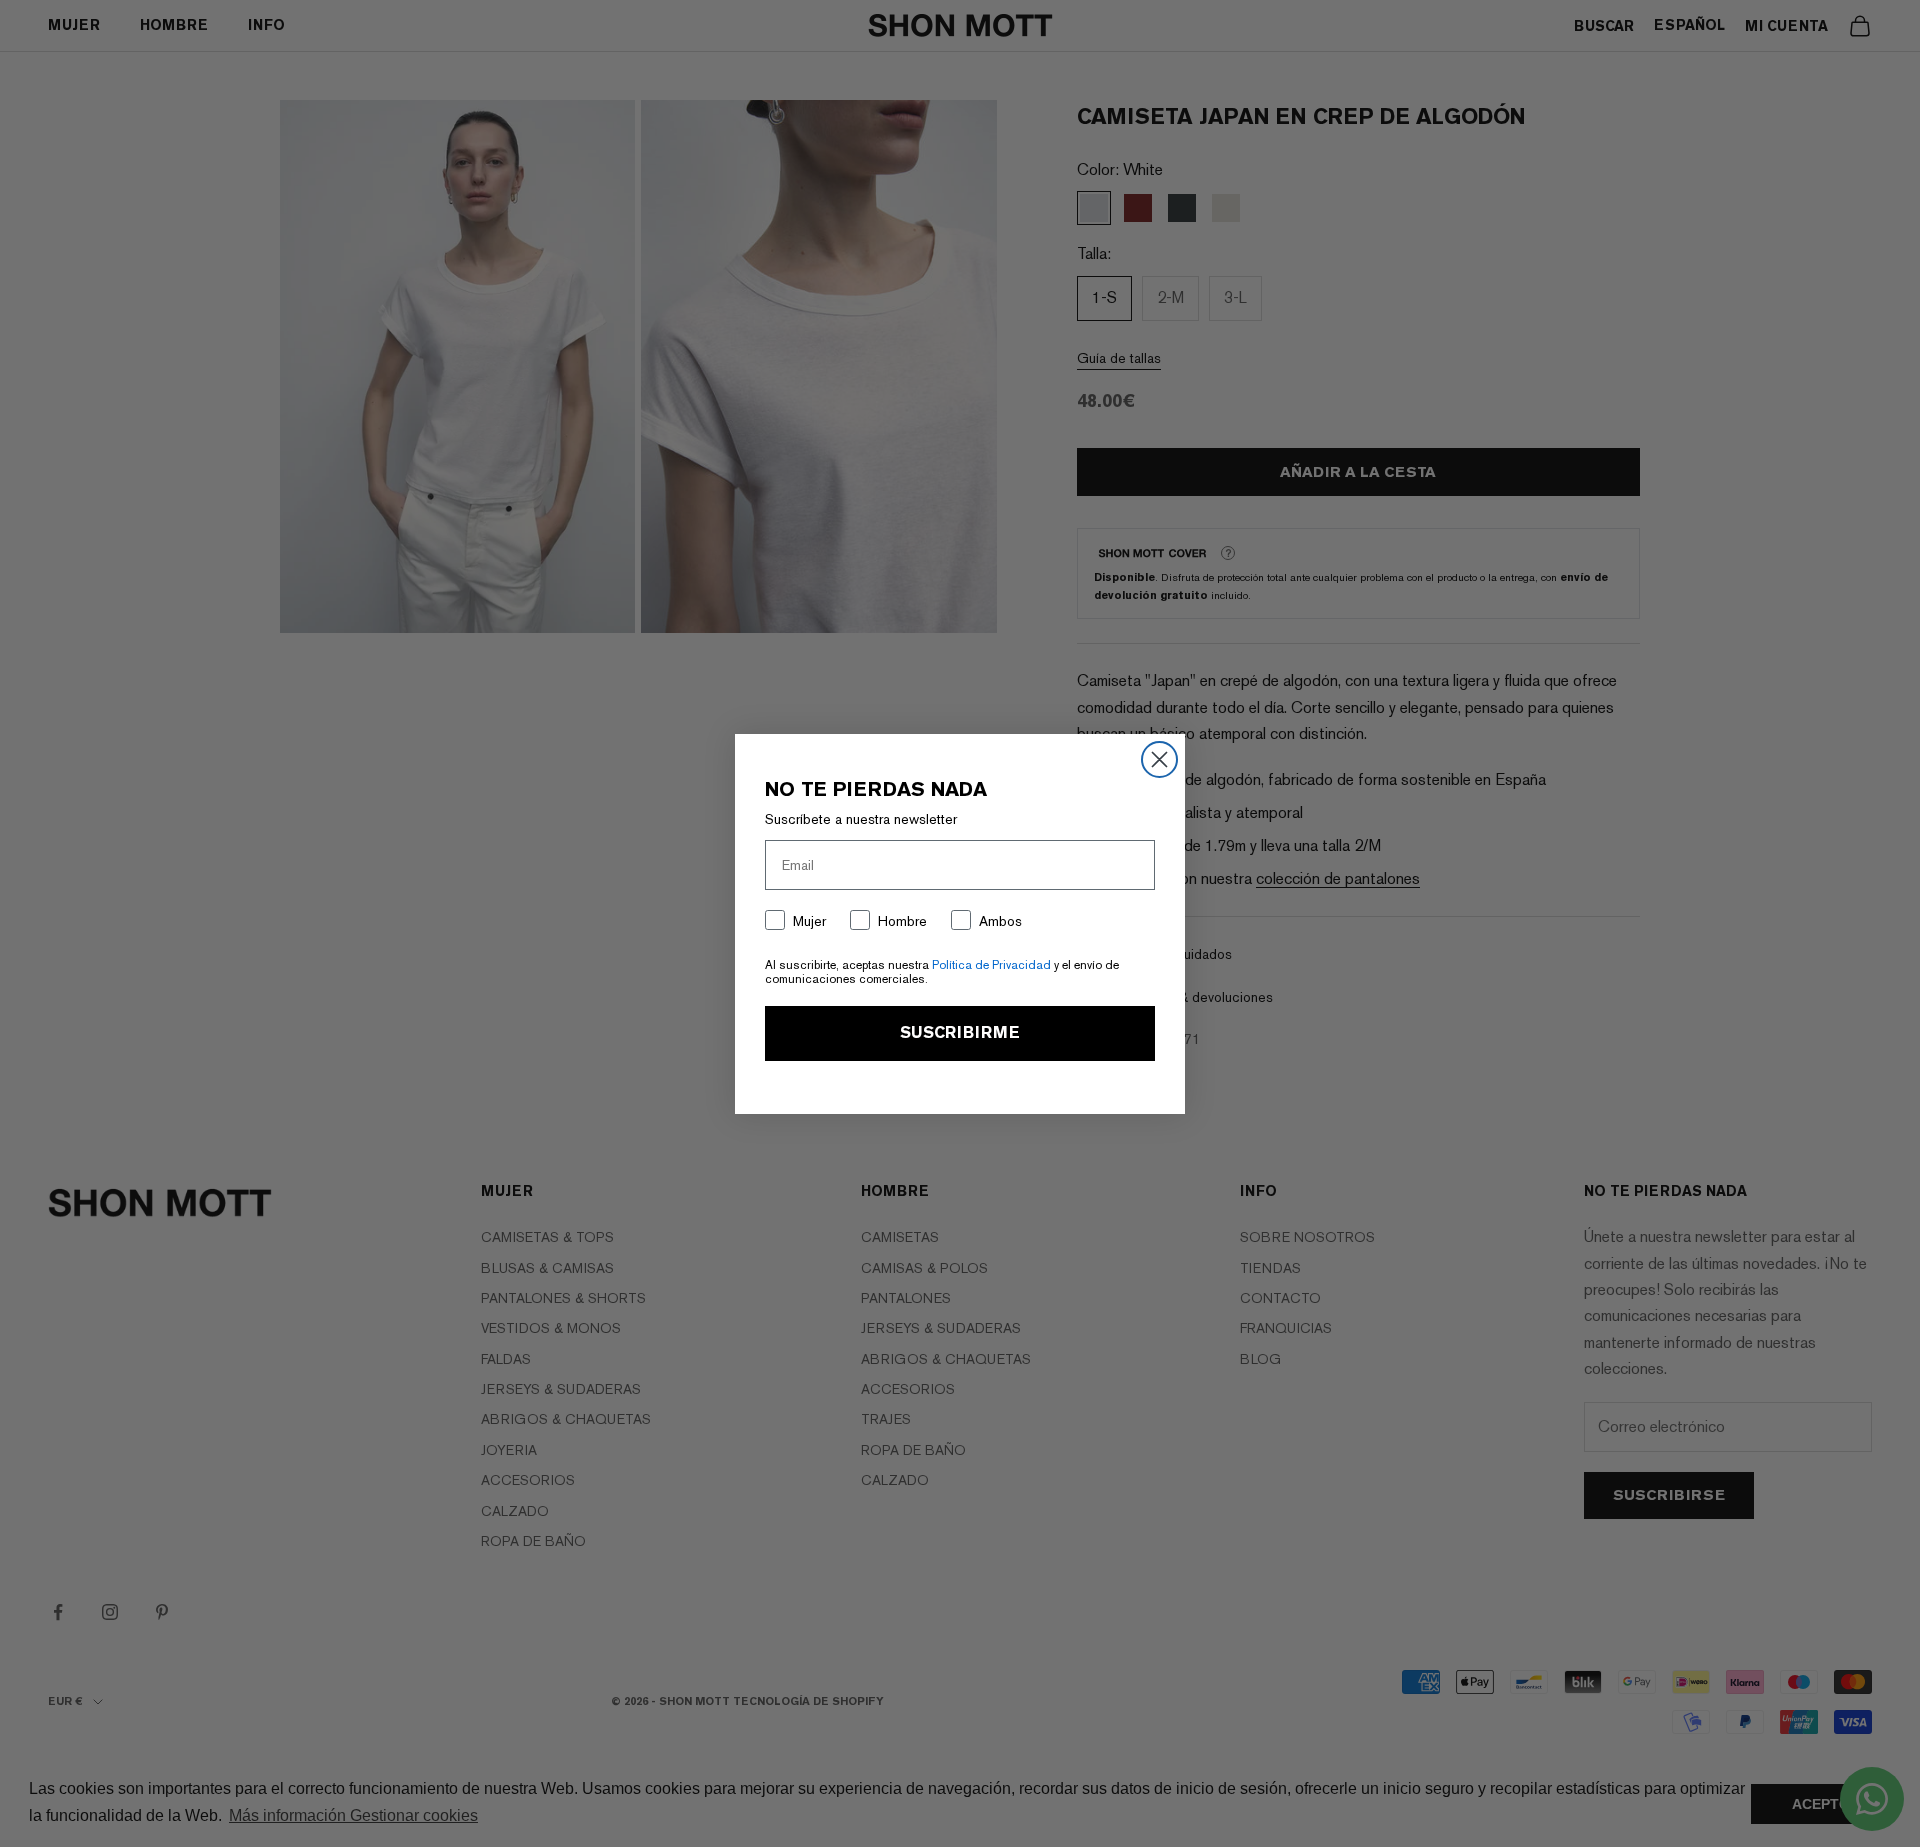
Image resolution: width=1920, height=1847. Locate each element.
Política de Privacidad (991, 965)
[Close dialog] (1159, 759)
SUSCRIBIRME (960, 1032)
